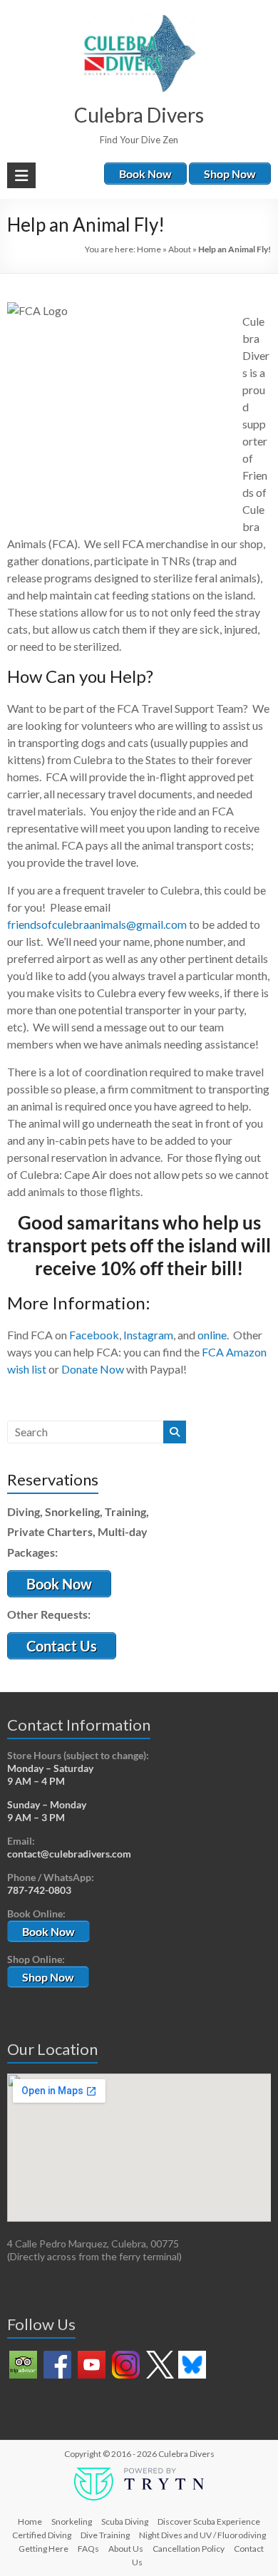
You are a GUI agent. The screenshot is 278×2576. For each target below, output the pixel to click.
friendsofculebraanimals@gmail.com (97, 924)
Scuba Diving (125, 2521)
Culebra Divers (139, 115)
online (212, 1335)
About (180, 249)
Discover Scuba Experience (209, 2521)
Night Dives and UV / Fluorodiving (202, 2535)
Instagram (148, 1335)
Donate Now (93, 1369)
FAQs (88, 2549)
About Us (126, 2549)
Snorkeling (72, 2521)
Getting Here (43, 2549)
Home (149, 249)
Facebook (94, 1335)
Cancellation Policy (189, 2549)
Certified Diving (42, 2535)
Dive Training (105, 2535)
